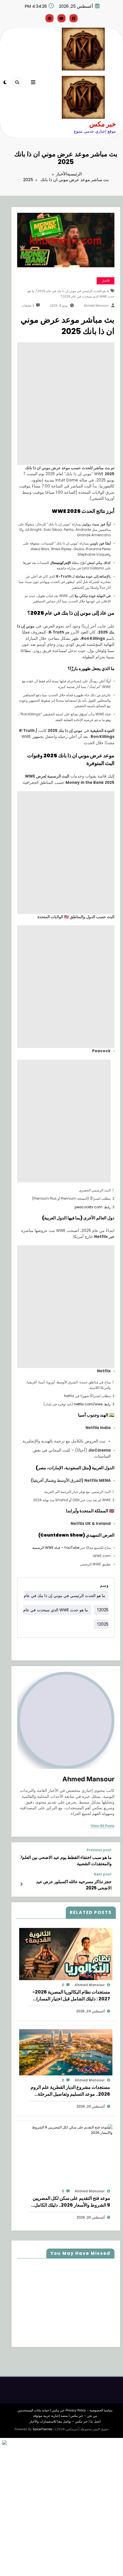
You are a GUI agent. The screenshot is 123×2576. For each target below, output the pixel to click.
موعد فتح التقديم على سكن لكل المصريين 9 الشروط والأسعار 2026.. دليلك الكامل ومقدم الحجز (71, 2202)
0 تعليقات (28, 306)
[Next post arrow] (21, 1884)
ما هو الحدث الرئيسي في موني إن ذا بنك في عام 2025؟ (73, 291)
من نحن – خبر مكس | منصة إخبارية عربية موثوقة (65, 2416)
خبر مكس (103, 124)
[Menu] (33, 82)
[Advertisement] (61, 377)
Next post (103, 1874)
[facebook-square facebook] (74, 18)
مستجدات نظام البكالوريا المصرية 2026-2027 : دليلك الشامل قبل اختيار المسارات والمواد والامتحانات (71, 1996)
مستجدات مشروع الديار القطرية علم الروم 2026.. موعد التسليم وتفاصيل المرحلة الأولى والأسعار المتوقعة (70, 2091)
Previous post (99, 1850)
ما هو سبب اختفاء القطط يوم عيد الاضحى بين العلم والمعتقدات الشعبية (67, 1860)
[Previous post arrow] (21, 1857)
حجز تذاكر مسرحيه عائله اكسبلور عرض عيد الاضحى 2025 (74, 1885)
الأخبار (106, 281)
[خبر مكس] (83, 97)
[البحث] (17, 82)
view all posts (103, 1826)
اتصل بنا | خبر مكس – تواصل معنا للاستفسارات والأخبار (65, 2422)
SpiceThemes (43, 2429)
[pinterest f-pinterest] (49, 18)
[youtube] (61, 18)
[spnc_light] (5, 82)
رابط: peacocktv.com (93, 1207)
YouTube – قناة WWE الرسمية (56, 1548)
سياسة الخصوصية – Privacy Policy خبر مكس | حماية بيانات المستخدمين (65, 2410)
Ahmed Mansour (96, 306)
